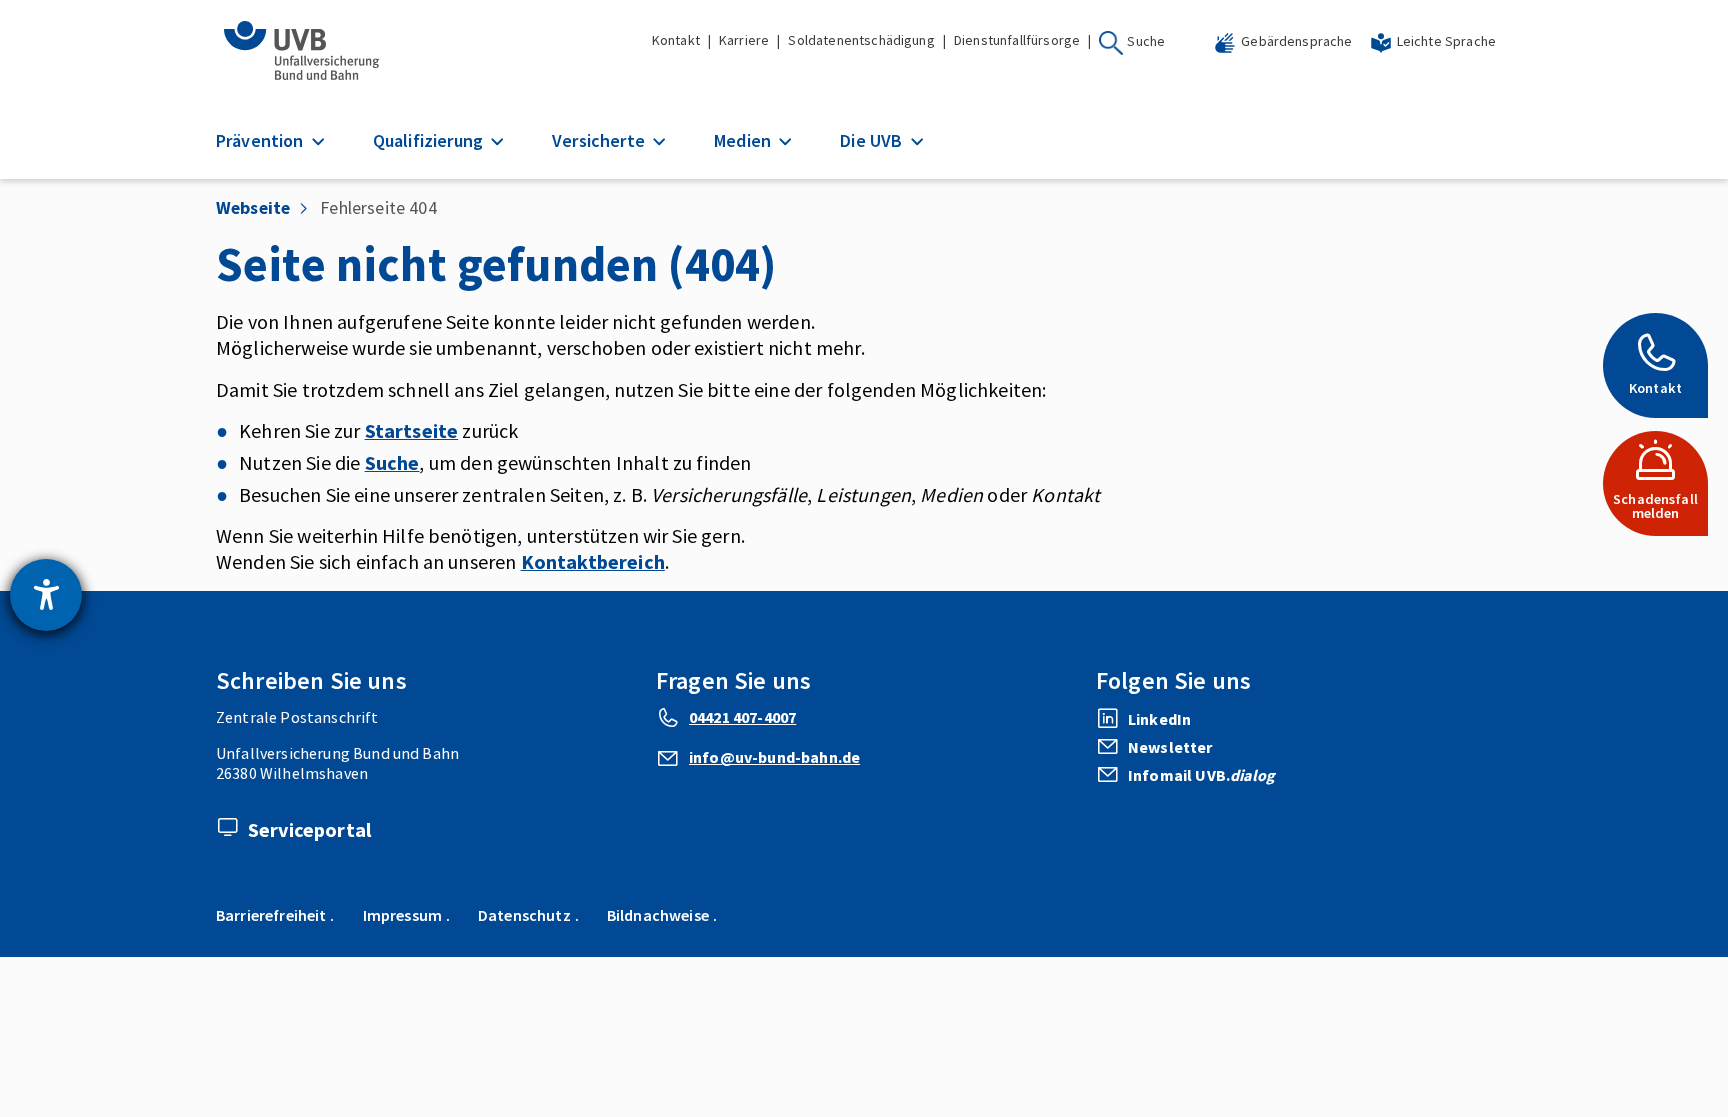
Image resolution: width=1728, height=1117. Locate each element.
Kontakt (676, 40)
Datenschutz (524, 915)
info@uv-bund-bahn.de (774, 757)
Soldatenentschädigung (861, 40)
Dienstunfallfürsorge (1017, 40)
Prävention (262, 140)
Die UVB (873, 140)
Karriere (744, 40)
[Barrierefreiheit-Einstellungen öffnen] (46, 595)
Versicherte (600, 140)
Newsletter (1170, 747)
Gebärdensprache (1296, 41)
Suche (1146, 41)
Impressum (402, 915)
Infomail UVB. (1201, 775)
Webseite (253, 207)
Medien (744, 140)
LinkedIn (1159, 719)
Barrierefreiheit (271, 915)
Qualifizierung (430, 140)
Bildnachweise (658, 915)
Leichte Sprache (1446, 41)
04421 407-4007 (742, 717)
